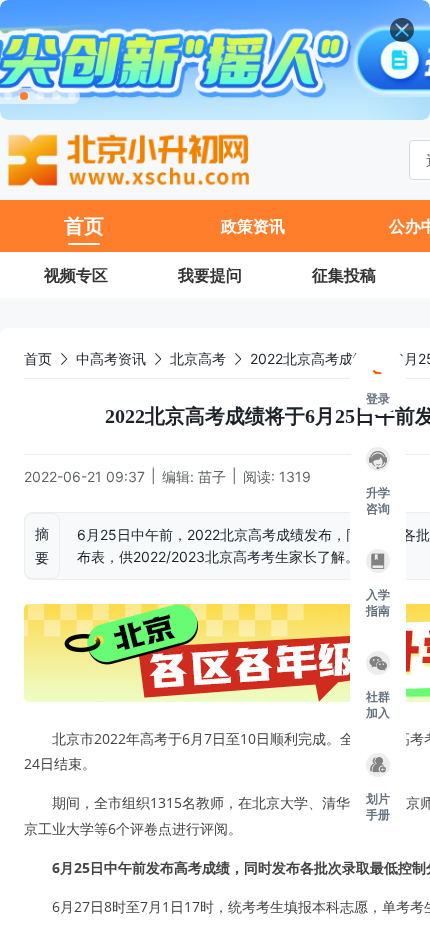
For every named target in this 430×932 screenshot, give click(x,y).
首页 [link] (38, 358)
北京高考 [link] (198, 358)
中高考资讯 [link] (111, 358)
